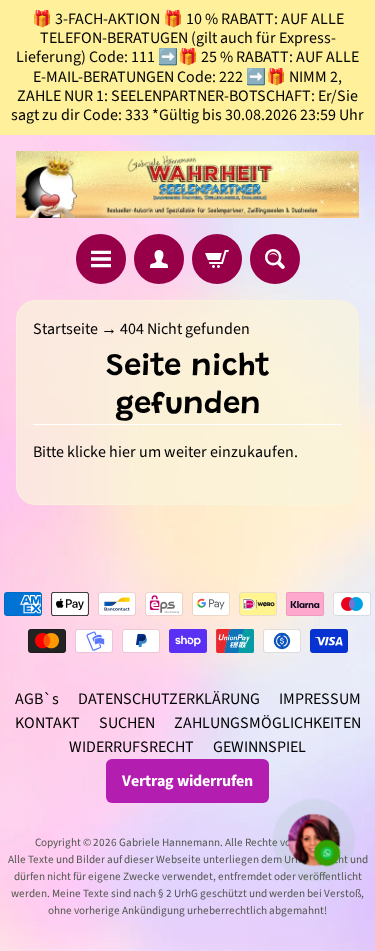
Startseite (65, 329)
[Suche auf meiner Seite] (275, 259)
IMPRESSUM (320, 699)
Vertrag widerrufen (187, 781)
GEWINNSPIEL (259, 747)
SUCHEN (127, 723)
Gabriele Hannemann (169, 842)
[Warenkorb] (217, 259)
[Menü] (101, 259)
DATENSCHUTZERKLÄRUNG (169, 699)
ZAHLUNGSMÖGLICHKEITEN (267, 723)
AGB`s (37, 699)
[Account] (159, 259)
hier (122, 452)
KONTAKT (47, 723)
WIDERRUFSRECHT (131, 747)
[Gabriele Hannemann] (187, 184)
